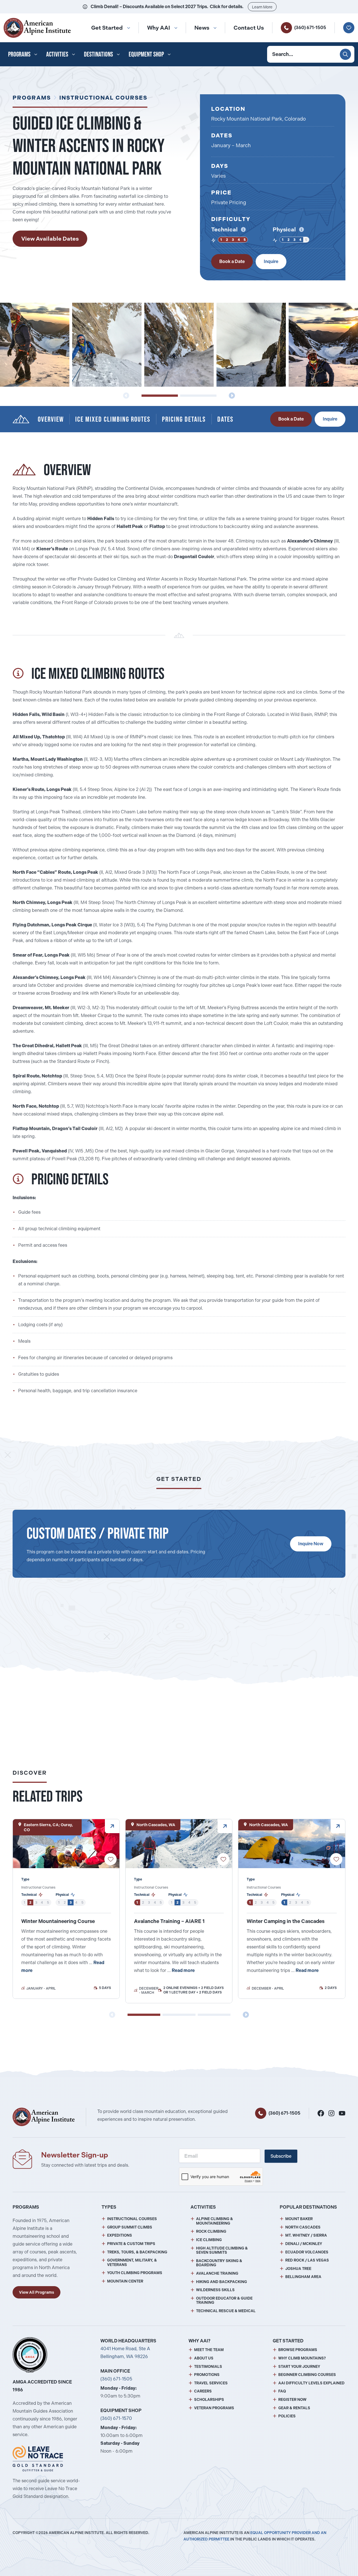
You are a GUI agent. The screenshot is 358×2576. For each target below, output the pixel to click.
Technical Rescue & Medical (226, 2311)
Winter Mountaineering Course (58, 1921)
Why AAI (159, 28)
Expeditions (120, 2235)
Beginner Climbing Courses (307, 2375)
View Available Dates (50, 239)
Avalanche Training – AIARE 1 (169, 1921)
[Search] (345, 54)
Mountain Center (125, 2281)
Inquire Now (311, 1544)
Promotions (207, 2375)
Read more (183, 1970)
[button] (160, 396)
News (202, 28)
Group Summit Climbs (130, 2227)
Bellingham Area (303, 2277)
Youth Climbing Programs (135, 2273)
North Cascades (303, 2227)
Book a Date (232, 261)
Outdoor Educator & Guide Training (224, 2301)
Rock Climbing (211, 2231)
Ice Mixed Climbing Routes (113, 419)
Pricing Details (184, 419)
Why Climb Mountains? (302, 2358)
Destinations (98, 54)
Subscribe (281, 2156)
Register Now (292, 2400)
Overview (51, 419)
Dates (225, 419)
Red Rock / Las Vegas (307, 2260)
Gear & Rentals (294, 2408)
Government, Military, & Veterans (132, 2262)
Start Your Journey (299, 2367)
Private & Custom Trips (131, 2244)
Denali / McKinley (304, 2244)
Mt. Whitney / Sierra (306, 2235)
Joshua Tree (298, 2269)
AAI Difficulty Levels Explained (311, 2383)
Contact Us (249, 28)
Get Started (107, 28)
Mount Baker (299, 2219)
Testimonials (208, 2367)
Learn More (262, 7)
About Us (204, 2358)
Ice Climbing (209, 2240)
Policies (287, 2416)
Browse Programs (298, 2350)
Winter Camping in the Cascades (286, 1921)
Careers (203, 2391)
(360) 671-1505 (310, 28)
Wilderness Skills (215, 2290)
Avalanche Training (217, 2273)
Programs (19, 54)
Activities (57, 54)
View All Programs (36, 2292)
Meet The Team (209, 2350)
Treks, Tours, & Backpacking (137, 2252)
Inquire (271, 261)
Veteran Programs (214, 2408)
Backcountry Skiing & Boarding (219, 2263)
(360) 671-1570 (116, 2418)
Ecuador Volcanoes (307, 2252)
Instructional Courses (103, 98)
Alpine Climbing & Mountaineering (215, 2221)
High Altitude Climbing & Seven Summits (222, 2250)
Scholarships (209, 2400)
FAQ (282, 2391)
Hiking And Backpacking (222, 2282)
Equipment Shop (146, 54)
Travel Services (211, 2383)
